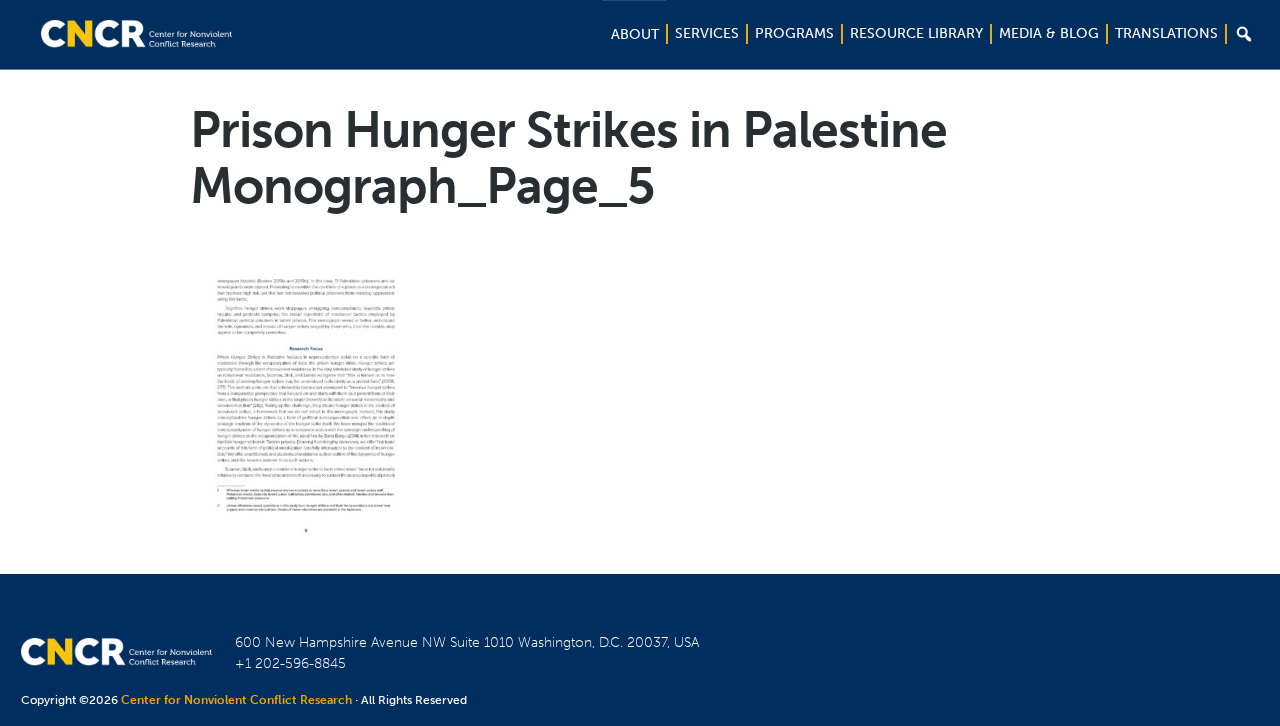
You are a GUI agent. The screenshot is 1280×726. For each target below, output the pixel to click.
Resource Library (916, 33)
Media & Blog (1049, 33)
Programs (794, 33)
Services (707, 33)
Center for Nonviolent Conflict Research (236, 700)
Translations (1166, 33)
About (635, 34)
